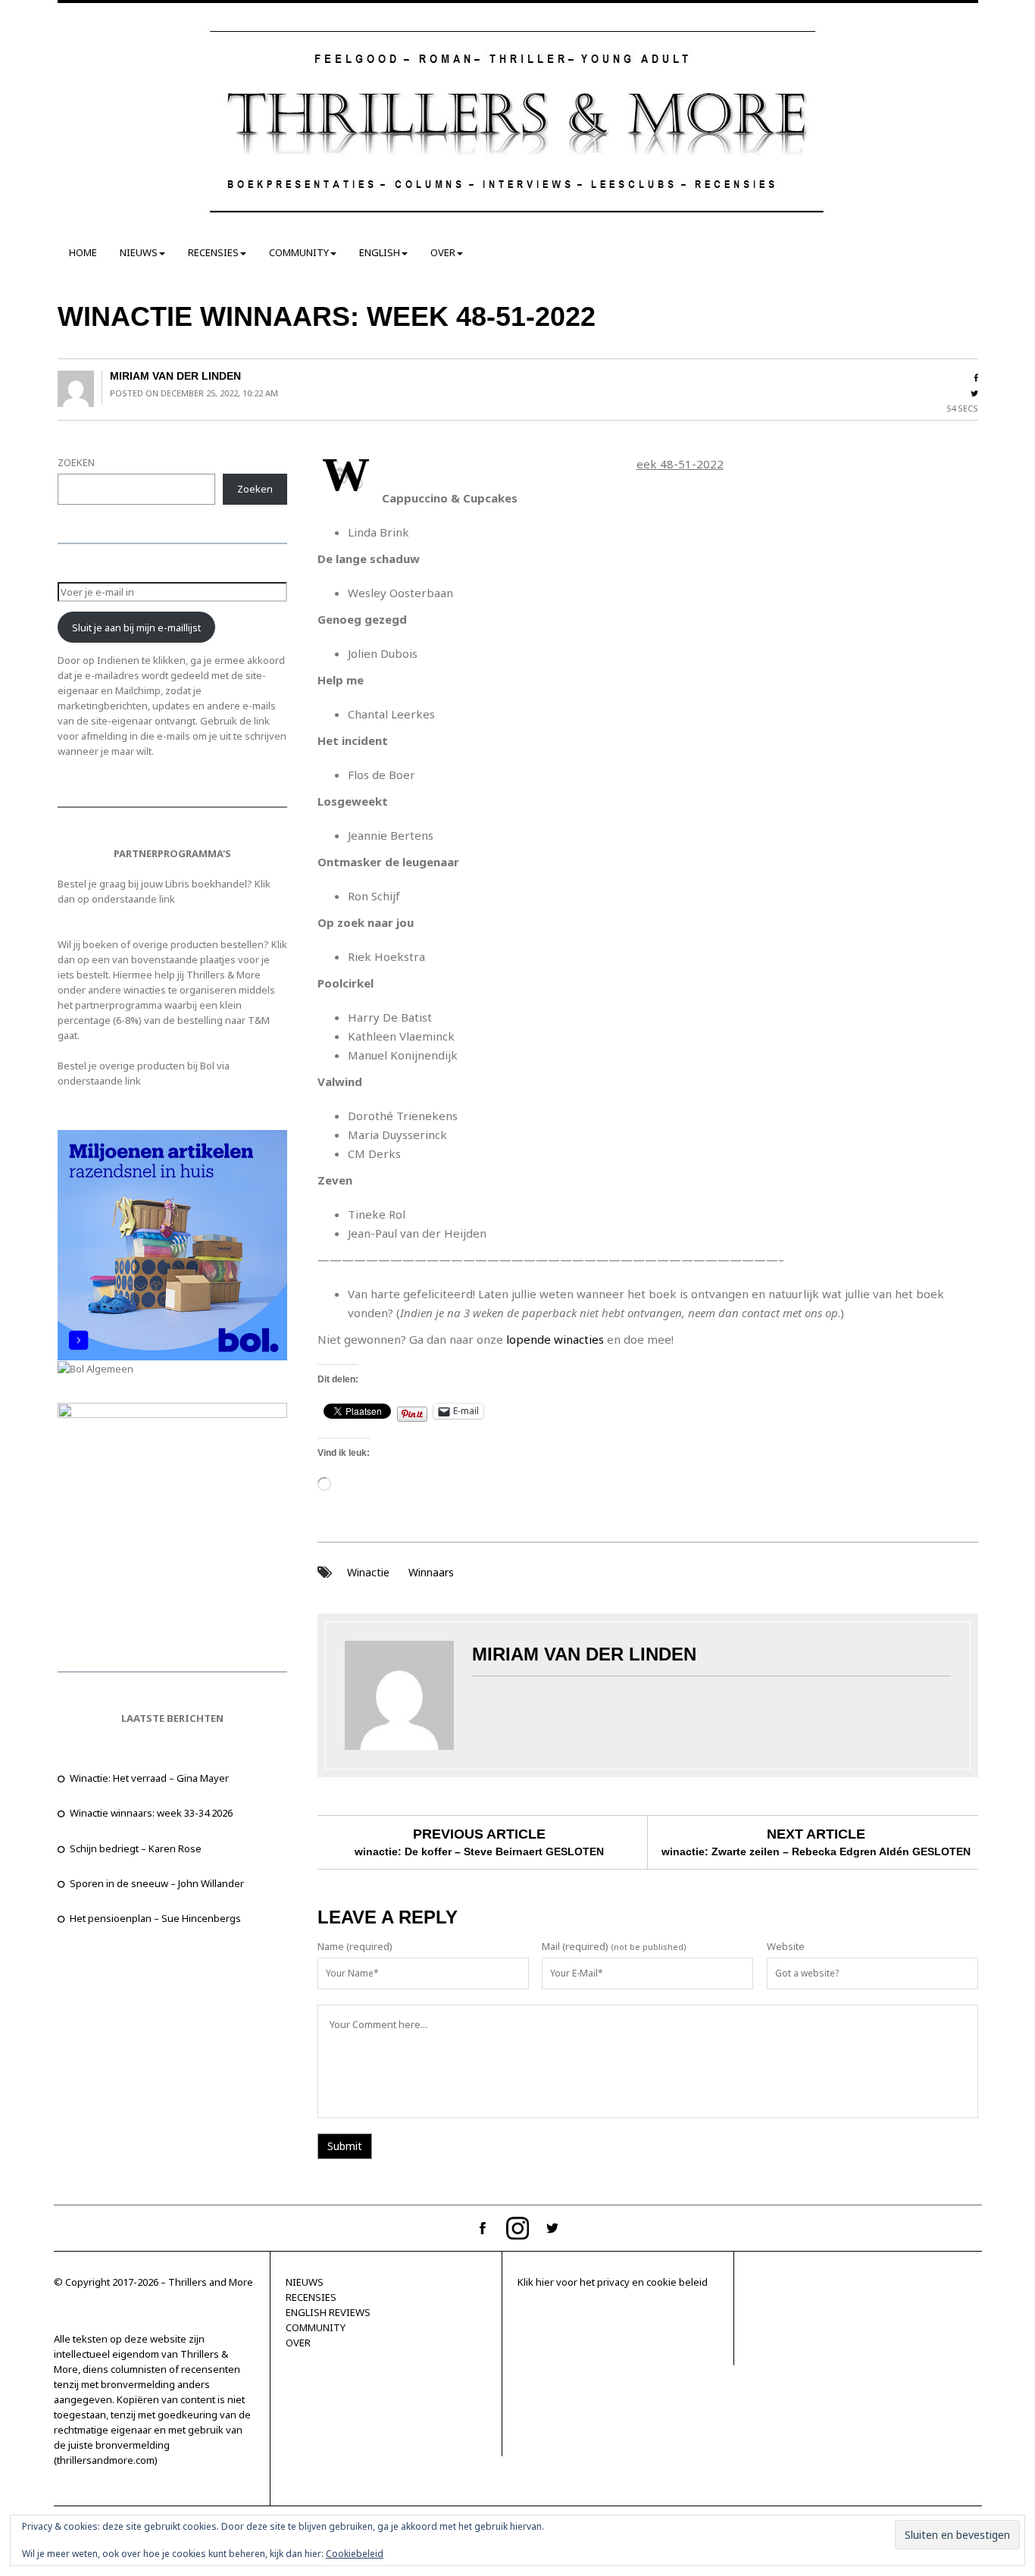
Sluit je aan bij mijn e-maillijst (136, 628)
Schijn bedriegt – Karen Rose (136, 1848)
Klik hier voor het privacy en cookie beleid (613, 2282)
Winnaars (431, 1572)
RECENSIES (213, 252)
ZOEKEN (76, 462)
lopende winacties (555, 1339)
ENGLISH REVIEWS (328, 2312)
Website (786, 1946)
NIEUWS (139, 252)
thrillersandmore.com (106, 2460)
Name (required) (355, 1946)
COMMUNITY (299, 252)
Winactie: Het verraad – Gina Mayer (149, 1778)
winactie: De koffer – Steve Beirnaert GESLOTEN (479, 1851)
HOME (83, 252)
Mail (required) (575, 1946)
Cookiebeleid (355, 2554)
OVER (443, 252)
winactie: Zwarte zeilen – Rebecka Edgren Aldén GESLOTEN (816, 1851)
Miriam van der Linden (175, 376)
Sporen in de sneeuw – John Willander (157, 1883)
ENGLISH (380, 252)
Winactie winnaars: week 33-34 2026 (151, 1813)
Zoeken (255, 489)
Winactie (368, 1572)
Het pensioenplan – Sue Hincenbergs (155, 1918)
